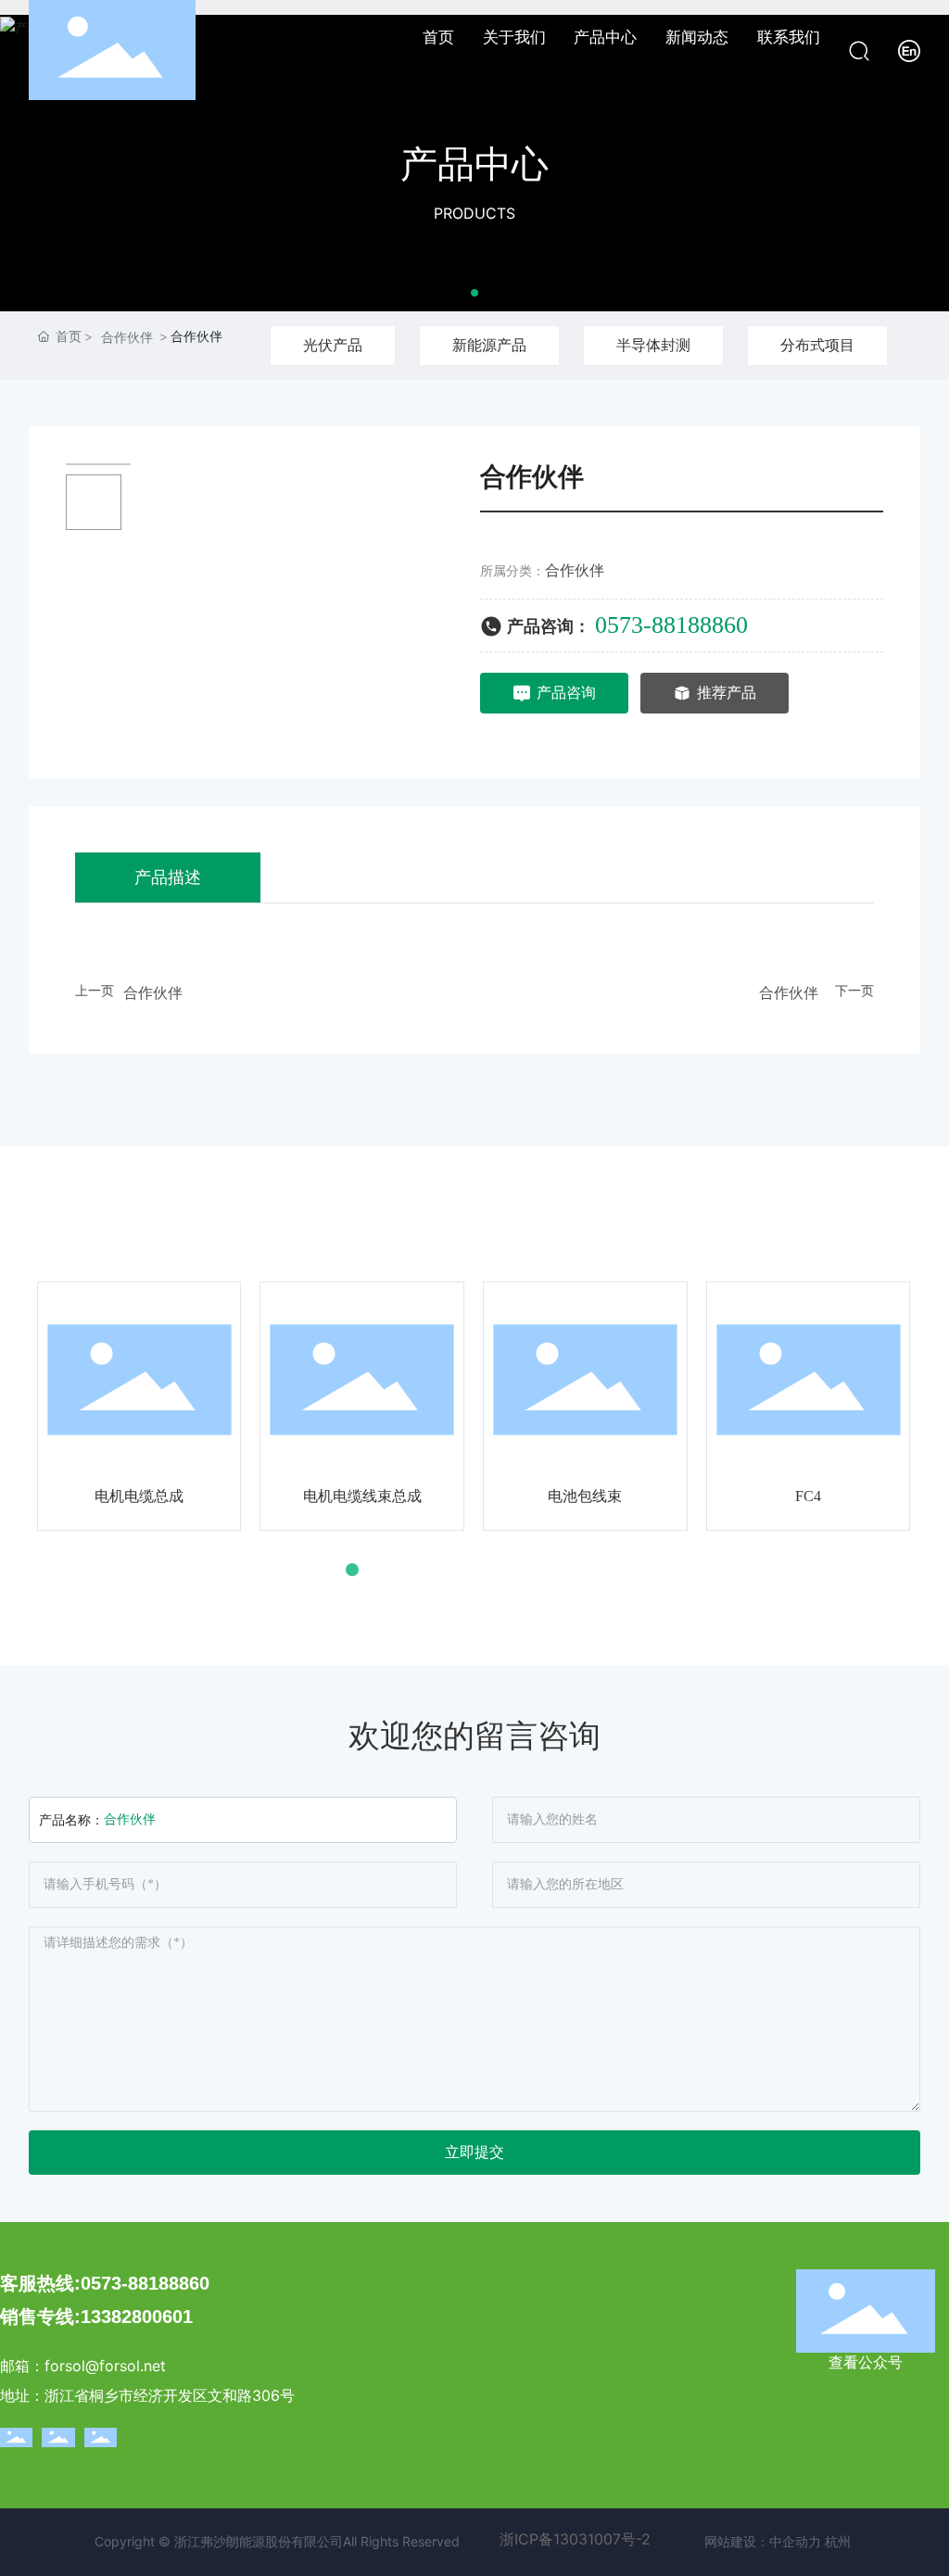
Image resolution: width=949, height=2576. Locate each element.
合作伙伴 (127, 337)
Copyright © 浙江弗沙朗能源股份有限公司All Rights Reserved (277, 2541)
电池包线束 (585, 1496)
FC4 (808, 1496)
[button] (474, 293)
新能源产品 (489, 345)
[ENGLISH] (909, 49)
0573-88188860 (671, 625)
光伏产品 (333, 345)
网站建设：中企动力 (763, 2541)
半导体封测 (653, 345)
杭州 (838, 2541)
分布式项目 (817, 345)
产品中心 (474, 164)
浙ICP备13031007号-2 (575, 2539)
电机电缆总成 (139, 1496)
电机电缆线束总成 (362, 1496)
